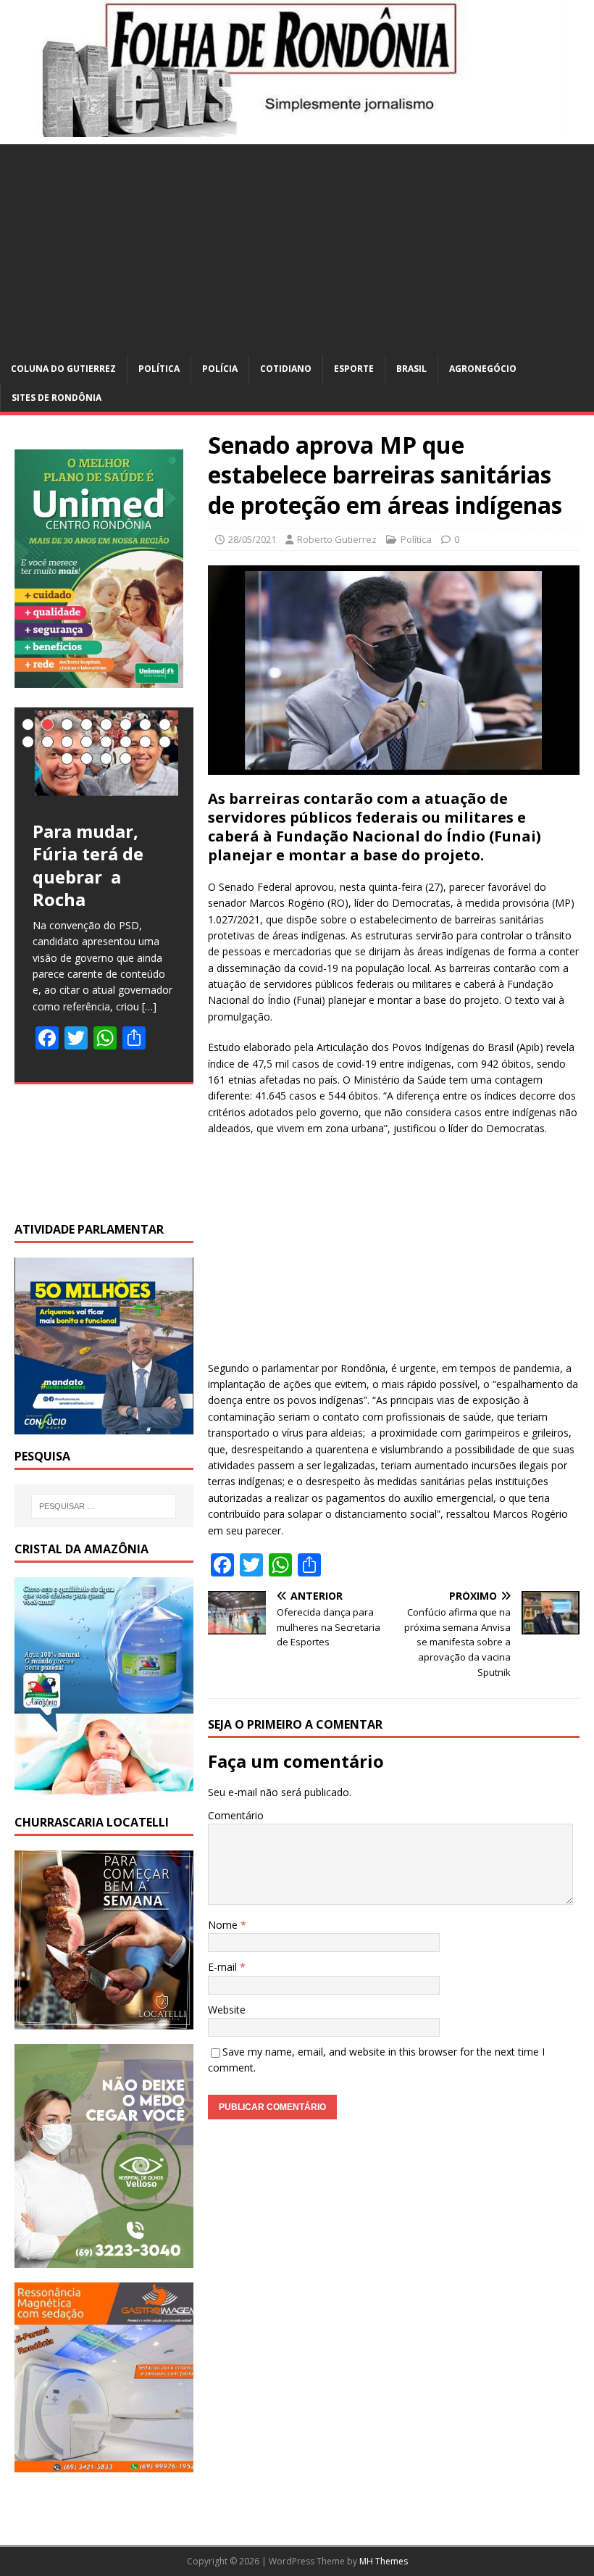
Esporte (354, 369)
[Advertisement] (297, 246)
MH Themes (384, 2561)
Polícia (220, 369)
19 (106, 759)
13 (106, 742)
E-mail (224, 1967)
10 (47, 742)
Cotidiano (286, 369)
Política (159, 369)
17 (67, 759)
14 (126, 742)
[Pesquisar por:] (104, 1506)
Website (227, 2010)
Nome (224, 1925)
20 (126, 759)
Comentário (236, 1815)
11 (67, 742)
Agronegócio (483, 369)
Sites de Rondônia (57, 398)
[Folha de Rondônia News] (297, 129)
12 (87, 742)
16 (165, 742)
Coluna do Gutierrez (63, 369)
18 (87, 759)
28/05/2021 (252, 539)
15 (145, 742)
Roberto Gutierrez (337, 539)
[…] (149, 1006)
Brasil (411, 369)
